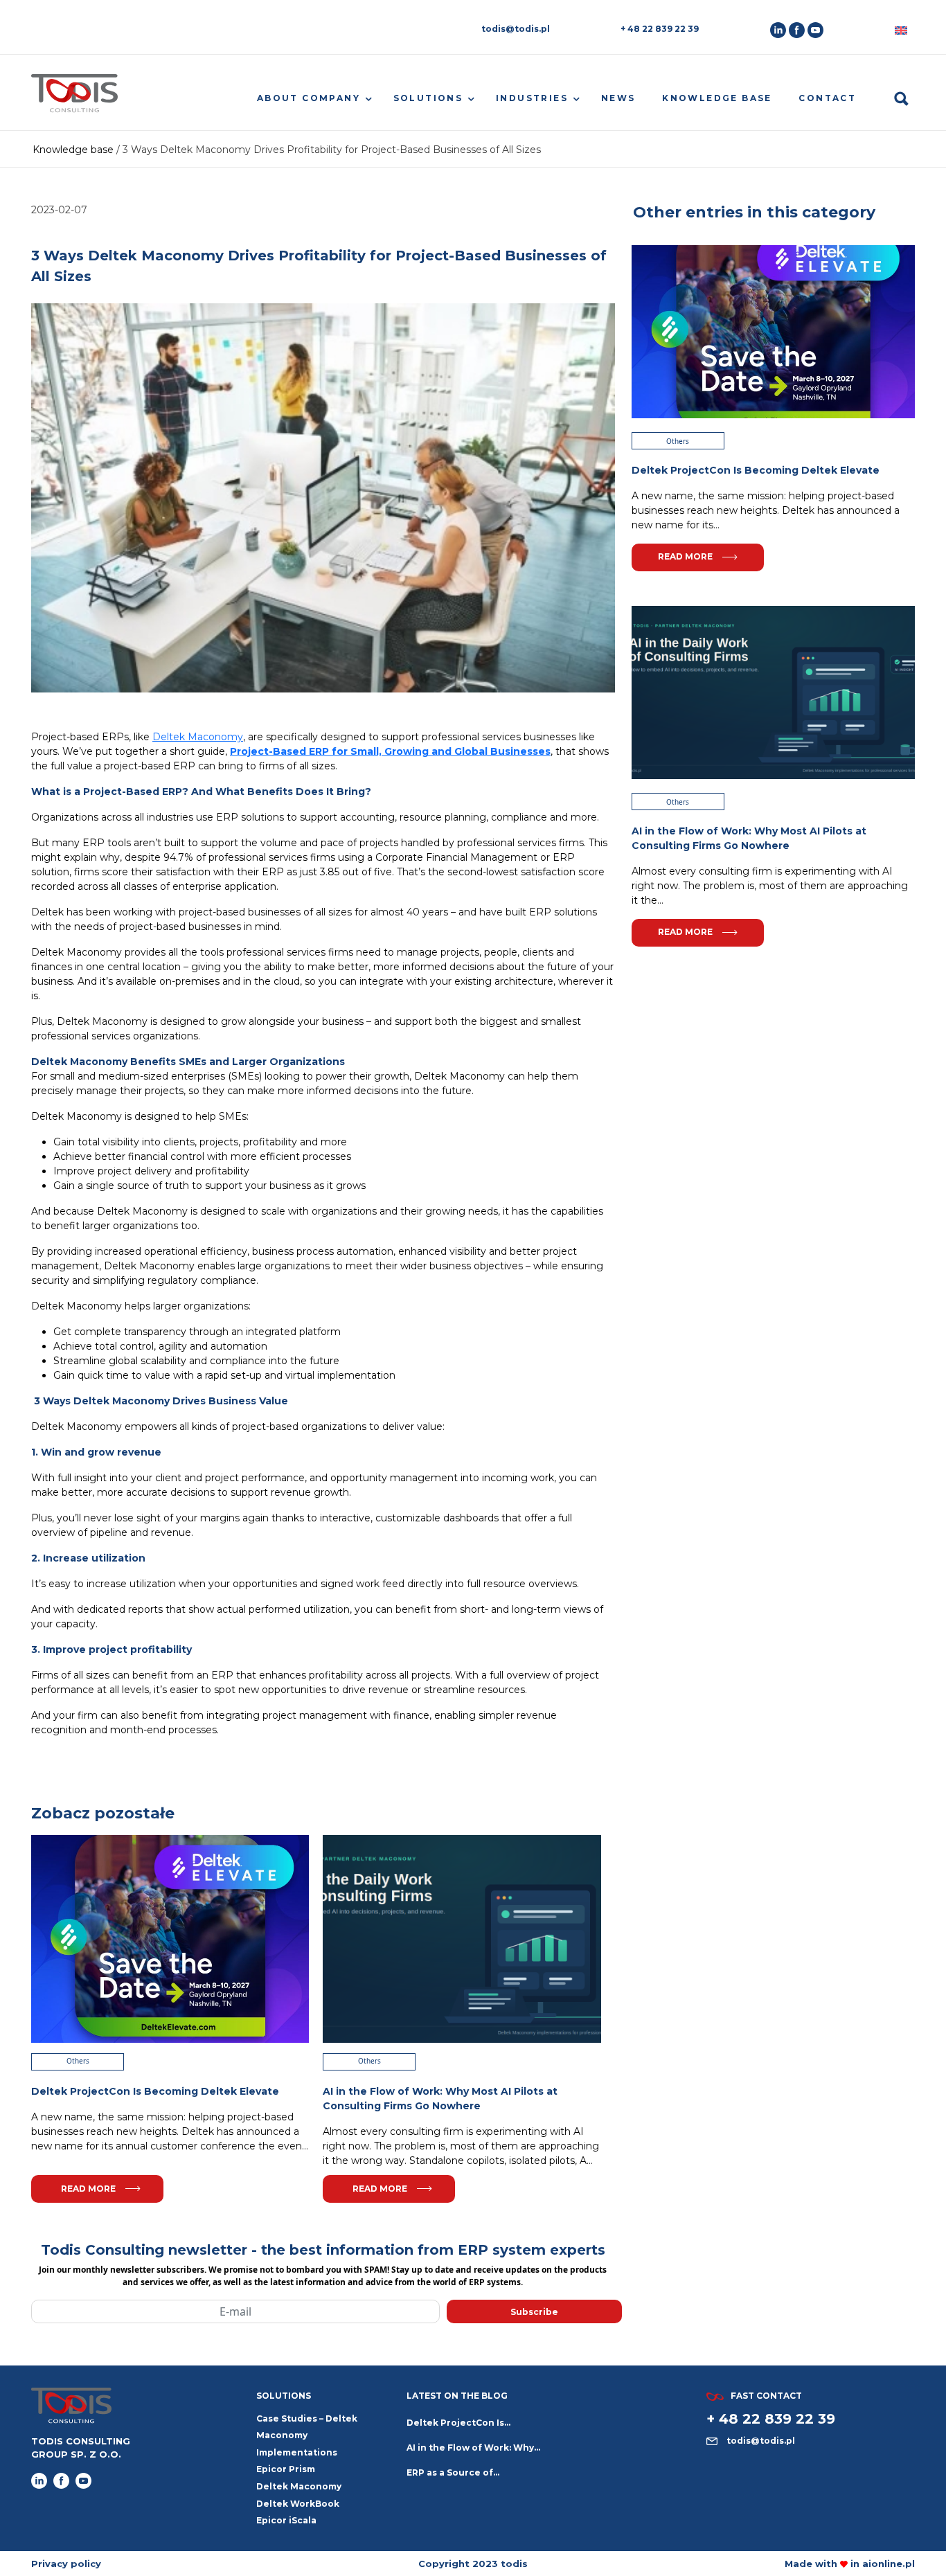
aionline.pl (889, 2564)
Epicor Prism (286, 2469)
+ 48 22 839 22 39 (660, 29)
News (618, 98)
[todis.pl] (74, 99)
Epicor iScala (286, 2520)
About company (309, 98)
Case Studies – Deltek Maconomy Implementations (307, 2435)
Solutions (428, 98)
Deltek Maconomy (198, 737)
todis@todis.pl (516, 29)
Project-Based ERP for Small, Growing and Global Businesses (390, 751)
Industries (532, 98)
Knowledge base (717, 98)
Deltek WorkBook (298, 2504)
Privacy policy (66, 2564)
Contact (827, 98)
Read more (88, 2189)
